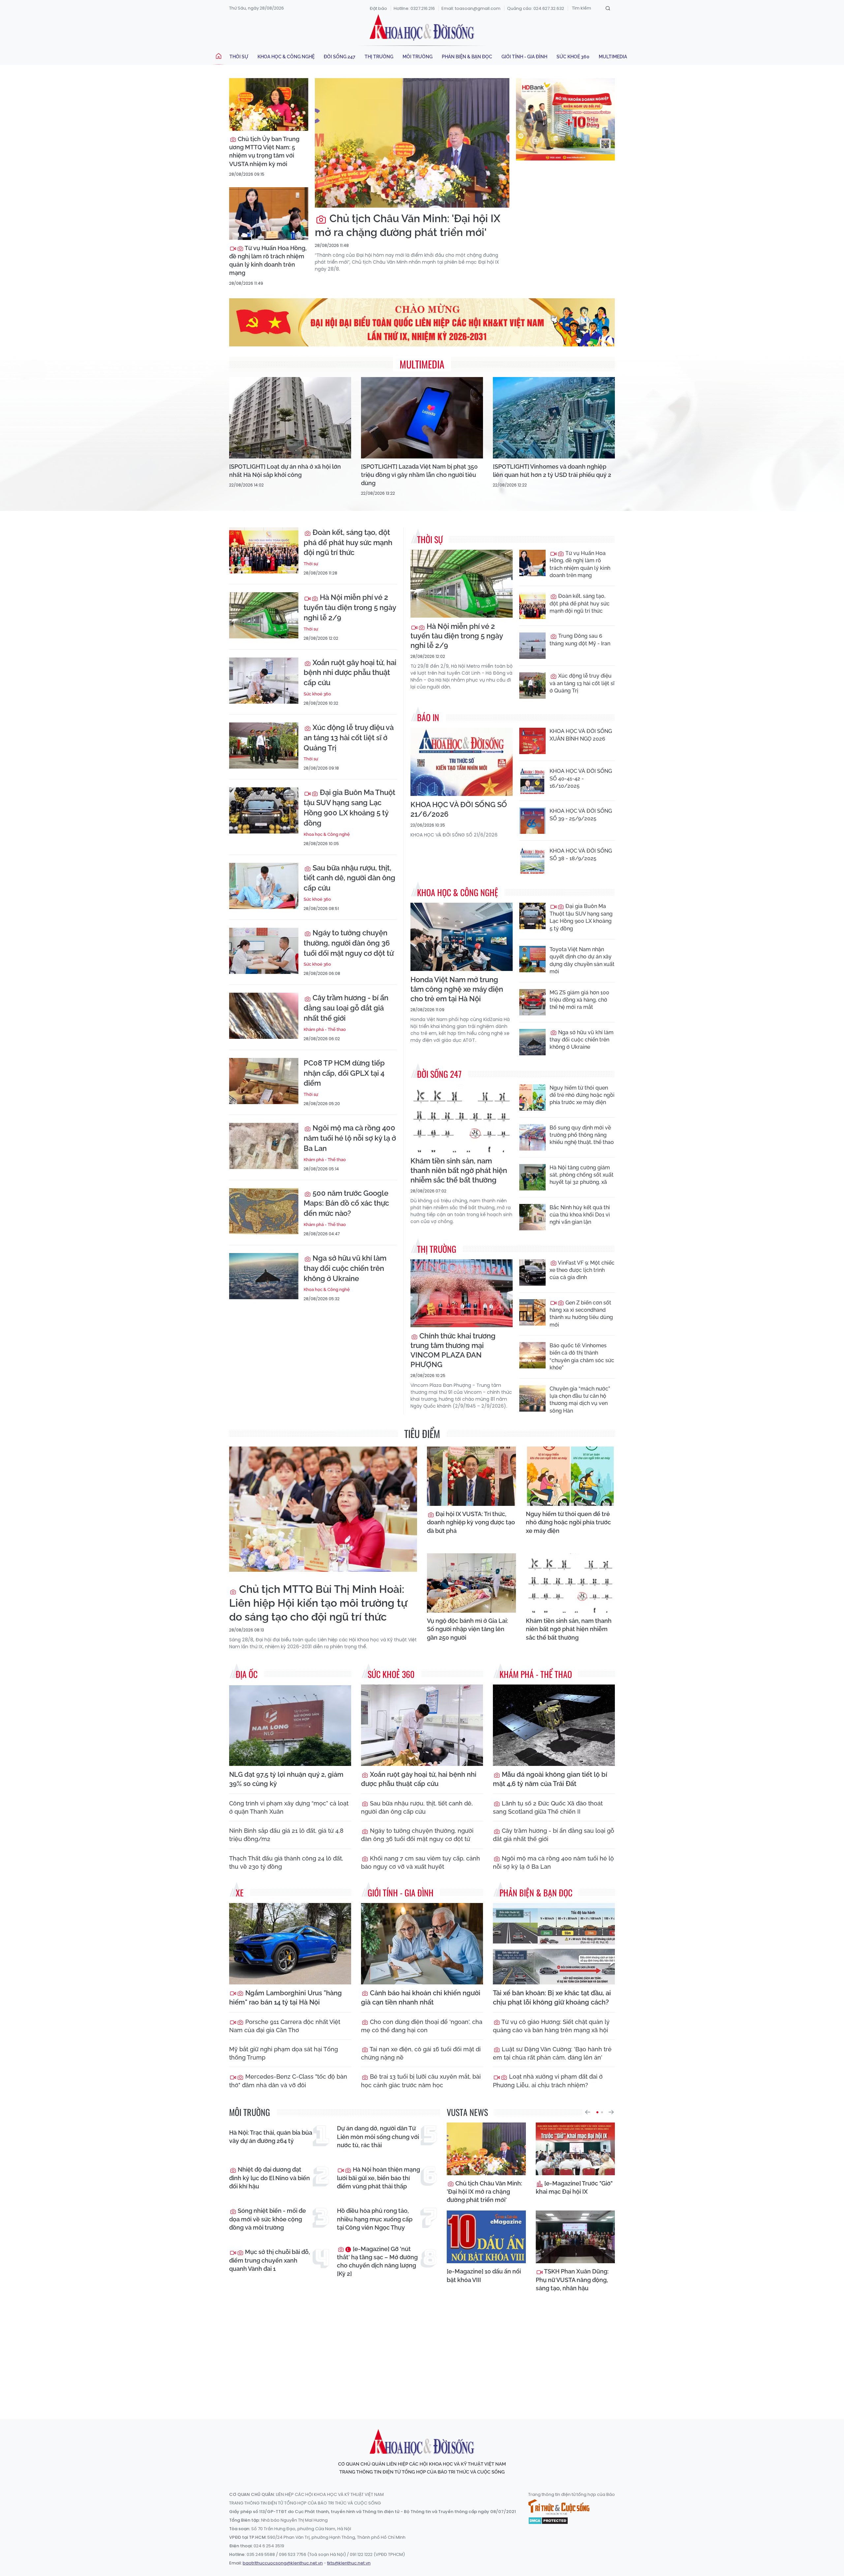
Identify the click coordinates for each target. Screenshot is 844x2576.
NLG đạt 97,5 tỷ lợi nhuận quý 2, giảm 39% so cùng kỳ (286, 1779)
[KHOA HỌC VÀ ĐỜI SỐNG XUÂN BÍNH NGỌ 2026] (532, 741)
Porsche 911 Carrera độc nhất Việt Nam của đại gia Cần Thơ (285, 2026)
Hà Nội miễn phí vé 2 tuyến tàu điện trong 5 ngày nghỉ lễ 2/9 (350, 607)
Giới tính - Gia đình (524, 57)
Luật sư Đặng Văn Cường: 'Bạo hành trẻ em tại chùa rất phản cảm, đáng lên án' (552, 2053)
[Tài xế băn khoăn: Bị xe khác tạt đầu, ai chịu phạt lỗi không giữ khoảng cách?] (554, 1944)
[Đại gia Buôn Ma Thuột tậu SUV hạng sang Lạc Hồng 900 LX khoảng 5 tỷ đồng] (264, 810)
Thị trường (379, 57)
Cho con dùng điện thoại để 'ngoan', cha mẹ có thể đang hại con (422, 2026)
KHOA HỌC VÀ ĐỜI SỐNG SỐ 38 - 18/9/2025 (581, 854)
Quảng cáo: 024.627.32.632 (536, 8)
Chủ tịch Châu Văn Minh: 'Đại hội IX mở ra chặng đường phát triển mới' (408, 225)
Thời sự (239, 57)
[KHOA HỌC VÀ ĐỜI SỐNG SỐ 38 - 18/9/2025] (532, 861)
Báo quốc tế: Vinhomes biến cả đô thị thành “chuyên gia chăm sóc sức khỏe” (582, 1357)
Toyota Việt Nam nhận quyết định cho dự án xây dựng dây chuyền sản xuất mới (582, 960)
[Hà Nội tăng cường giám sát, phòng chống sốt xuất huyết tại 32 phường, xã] (532, 1177)
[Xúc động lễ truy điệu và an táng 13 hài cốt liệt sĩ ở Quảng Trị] (264, 746)
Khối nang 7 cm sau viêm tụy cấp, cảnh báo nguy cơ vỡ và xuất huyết (421, 1862)
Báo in (428, 717)
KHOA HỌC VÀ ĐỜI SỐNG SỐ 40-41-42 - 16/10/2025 (581, 778)
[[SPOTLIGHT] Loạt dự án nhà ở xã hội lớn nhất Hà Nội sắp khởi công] (290, 418)
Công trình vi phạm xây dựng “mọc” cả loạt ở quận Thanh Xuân (289, 1807)
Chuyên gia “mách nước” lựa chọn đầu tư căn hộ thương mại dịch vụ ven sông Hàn (580, 1400)
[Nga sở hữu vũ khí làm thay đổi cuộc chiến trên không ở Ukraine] (264, 1276)
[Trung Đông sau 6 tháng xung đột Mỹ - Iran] (532, 646)
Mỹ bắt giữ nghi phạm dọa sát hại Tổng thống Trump (284, 2053)
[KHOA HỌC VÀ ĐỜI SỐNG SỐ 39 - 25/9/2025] (532, 821)
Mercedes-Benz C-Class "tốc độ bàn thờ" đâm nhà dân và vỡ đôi (288, 2081)
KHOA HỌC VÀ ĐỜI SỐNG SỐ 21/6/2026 (459, 809)
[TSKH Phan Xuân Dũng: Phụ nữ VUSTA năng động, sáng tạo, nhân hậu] (575, 2237)
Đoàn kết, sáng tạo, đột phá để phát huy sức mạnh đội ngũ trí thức (348, 542)
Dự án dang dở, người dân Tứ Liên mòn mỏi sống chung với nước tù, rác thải (378, 2137)
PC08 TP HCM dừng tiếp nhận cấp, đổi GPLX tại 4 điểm (344, 1073)
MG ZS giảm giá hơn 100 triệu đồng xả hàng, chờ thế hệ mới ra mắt (579, 1000)
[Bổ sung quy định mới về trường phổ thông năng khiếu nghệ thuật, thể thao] (532, 1137)
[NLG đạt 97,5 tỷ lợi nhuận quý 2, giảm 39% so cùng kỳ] (290, 1725)
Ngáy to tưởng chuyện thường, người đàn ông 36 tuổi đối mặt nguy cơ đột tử (349, 943)
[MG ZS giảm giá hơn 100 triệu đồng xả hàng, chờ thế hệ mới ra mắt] (532, 1002)
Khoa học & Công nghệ (286, 57)
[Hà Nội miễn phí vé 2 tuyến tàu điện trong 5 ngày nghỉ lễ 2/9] (264, 615)
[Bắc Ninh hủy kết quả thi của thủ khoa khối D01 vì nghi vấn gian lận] (532, 1217)
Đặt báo (378, 8)
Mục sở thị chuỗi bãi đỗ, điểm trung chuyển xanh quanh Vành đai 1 (270, 2260)
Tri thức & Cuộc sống (559, 2507)
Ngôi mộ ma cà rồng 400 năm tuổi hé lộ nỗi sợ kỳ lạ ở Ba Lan (350, 1138)
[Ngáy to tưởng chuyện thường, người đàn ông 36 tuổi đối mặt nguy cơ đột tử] (264, 951)
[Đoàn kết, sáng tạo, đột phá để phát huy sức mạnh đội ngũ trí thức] (264, 550)
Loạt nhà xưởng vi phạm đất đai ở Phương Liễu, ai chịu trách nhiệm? (548, 2081)
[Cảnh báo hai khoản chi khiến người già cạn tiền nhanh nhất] (422, 1944)
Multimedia (613, 57)
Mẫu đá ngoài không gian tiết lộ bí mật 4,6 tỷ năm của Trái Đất (550, 1779)
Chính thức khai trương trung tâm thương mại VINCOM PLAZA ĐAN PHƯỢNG (453, 1350)
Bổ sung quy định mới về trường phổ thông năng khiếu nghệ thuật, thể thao (582, 1135)
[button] (588, 2112)
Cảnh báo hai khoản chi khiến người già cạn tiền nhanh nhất (421, 1998)
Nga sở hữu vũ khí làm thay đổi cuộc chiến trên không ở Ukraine (345, 1268)
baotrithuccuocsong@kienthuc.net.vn (283, 2563)
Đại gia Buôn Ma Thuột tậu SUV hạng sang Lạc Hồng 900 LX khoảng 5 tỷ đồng (349, 807)
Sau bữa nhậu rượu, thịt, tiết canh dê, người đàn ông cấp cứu (349, 878)
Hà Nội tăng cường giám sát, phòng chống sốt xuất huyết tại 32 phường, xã (582, 1175)
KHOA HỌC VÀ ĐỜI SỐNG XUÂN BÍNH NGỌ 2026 (581, 735)
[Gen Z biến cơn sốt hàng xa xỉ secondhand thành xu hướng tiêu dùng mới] (532, 1312)
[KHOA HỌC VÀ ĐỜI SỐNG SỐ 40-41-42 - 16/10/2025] (532, 781)
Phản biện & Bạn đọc (467, 57)
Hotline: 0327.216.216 (414, 8)
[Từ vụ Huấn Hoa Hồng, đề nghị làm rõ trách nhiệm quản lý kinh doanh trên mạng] (269, 214)
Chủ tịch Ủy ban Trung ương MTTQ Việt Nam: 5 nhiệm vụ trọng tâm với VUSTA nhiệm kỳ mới (264, 151)
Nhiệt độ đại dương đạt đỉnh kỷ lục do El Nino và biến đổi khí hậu (270, 2178)
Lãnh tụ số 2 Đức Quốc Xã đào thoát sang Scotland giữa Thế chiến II (548, 1807)
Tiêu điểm (422, 1434)
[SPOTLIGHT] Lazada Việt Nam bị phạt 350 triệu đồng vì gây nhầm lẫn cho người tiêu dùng (419, 475)
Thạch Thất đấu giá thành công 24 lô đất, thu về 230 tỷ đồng (286, 1862)
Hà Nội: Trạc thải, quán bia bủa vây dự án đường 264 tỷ (271, 2137)
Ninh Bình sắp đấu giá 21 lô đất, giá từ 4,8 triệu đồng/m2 (286, 1835)
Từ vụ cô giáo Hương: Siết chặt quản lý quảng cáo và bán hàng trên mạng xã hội (551, 2026)
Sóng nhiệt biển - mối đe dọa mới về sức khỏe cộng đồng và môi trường (268, 2219)
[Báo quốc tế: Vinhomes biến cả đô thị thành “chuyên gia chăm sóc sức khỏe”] (532, 1355)
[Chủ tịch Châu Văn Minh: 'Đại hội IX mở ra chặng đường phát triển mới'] (412, 143)
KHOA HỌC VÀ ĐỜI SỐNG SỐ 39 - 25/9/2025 (581, 815)
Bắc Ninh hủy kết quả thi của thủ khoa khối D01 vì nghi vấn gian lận (580, 1215)
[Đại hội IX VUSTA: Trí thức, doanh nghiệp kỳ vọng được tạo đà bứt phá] (471, 1476)
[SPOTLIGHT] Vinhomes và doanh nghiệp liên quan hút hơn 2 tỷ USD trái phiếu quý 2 (552, 471)
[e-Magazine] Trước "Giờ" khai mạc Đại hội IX (574, 2187)
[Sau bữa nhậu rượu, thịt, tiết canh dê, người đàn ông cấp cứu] (264, 886)
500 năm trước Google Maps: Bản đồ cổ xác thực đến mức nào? (346, 1203)
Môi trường (418, 57)
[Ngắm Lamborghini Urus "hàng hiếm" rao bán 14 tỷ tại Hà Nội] (290, 1944)
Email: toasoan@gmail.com (471, 8)
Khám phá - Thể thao (325, 1029)
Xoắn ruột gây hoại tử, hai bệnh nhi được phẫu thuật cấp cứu (350, 673)
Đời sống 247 (340, 57)
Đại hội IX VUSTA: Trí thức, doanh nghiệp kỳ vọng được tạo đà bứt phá (471, 1522)
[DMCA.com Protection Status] (548, 2520)
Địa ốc (247, 1674)
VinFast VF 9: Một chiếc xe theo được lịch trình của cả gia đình (582, 1270)
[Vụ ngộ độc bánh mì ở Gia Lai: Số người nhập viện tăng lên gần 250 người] (471, 1583)
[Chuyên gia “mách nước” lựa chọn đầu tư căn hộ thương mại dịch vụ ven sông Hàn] (532, 1398)
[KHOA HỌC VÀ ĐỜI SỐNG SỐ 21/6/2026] (462, 762)
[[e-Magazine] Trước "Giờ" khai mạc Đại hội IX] (575, 2149)
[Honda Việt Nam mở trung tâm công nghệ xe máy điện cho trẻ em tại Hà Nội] (462, 937)
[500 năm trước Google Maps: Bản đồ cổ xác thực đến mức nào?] (264, 1211)
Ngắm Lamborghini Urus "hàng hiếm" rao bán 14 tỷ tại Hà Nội (286, 1998)
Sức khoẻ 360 (573, 57)
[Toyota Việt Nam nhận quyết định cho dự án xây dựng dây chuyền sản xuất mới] (532, 959)
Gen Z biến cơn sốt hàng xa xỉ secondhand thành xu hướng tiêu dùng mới (581, 1314)
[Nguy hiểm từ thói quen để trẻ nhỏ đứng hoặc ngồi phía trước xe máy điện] (532, 1098)
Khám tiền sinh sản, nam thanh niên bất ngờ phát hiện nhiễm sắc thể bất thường (459, 1170)
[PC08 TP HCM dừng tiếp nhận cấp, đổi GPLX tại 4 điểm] (264, 1081)
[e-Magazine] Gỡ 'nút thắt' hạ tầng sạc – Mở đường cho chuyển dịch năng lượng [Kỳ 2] (377, 2261)
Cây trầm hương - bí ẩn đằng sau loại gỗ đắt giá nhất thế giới (346, 1008)
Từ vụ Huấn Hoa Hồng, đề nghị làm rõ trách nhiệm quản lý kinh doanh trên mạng (268, 261)
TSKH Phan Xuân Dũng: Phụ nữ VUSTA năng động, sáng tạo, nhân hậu (572, 2280)
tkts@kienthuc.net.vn (349, 2563)
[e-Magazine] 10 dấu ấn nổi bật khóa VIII (484, 2275)
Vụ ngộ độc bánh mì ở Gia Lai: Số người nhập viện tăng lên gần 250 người (467, 1629)
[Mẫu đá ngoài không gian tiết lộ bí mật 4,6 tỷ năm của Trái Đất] (554, 1725)
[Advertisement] (422, 2354)
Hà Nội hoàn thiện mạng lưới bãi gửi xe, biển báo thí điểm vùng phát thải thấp (378, 2178)
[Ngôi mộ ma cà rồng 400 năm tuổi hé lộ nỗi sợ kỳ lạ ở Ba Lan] (264, 1146)
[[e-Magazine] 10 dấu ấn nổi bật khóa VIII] (486, 2237)
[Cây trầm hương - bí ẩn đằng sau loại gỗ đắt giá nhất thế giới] (264, 1016)
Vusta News (467, 2112)
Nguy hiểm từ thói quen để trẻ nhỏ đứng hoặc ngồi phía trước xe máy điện (582, 1095)
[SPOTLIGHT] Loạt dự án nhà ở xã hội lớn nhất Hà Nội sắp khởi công (285, 471)
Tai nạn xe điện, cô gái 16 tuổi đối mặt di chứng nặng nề (421, 2053)
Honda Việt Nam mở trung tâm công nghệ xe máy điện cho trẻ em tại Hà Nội (457, 989)
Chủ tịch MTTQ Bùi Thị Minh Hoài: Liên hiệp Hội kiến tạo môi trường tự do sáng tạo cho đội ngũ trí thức (318, 1603)
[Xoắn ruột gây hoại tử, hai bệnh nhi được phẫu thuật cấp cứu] (264, 681)
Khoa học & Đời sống (422, 27)
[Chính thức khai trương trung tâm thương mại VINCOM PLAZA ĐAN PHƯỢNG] (462, 1293)
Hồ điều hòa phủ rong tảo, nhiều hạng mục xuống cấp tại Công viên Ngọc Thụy (375, 2219)
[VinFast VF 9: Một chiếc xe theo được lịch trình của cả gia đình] (532, 1273)
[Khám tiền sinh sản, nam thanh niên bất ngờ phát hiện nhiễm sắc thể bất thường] (462, 1118)
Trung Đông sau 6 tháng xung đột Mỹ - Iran (580, 640)
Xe (240, 1893)
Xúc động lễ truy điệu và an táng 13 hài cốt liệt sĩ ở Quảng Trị (349, 738)
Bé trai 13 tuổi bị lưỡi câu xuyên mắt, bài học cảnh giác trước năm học (421, 2081)
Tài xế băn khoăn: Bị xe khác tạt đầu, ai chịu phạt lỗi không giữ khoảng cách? (552, 1998)
